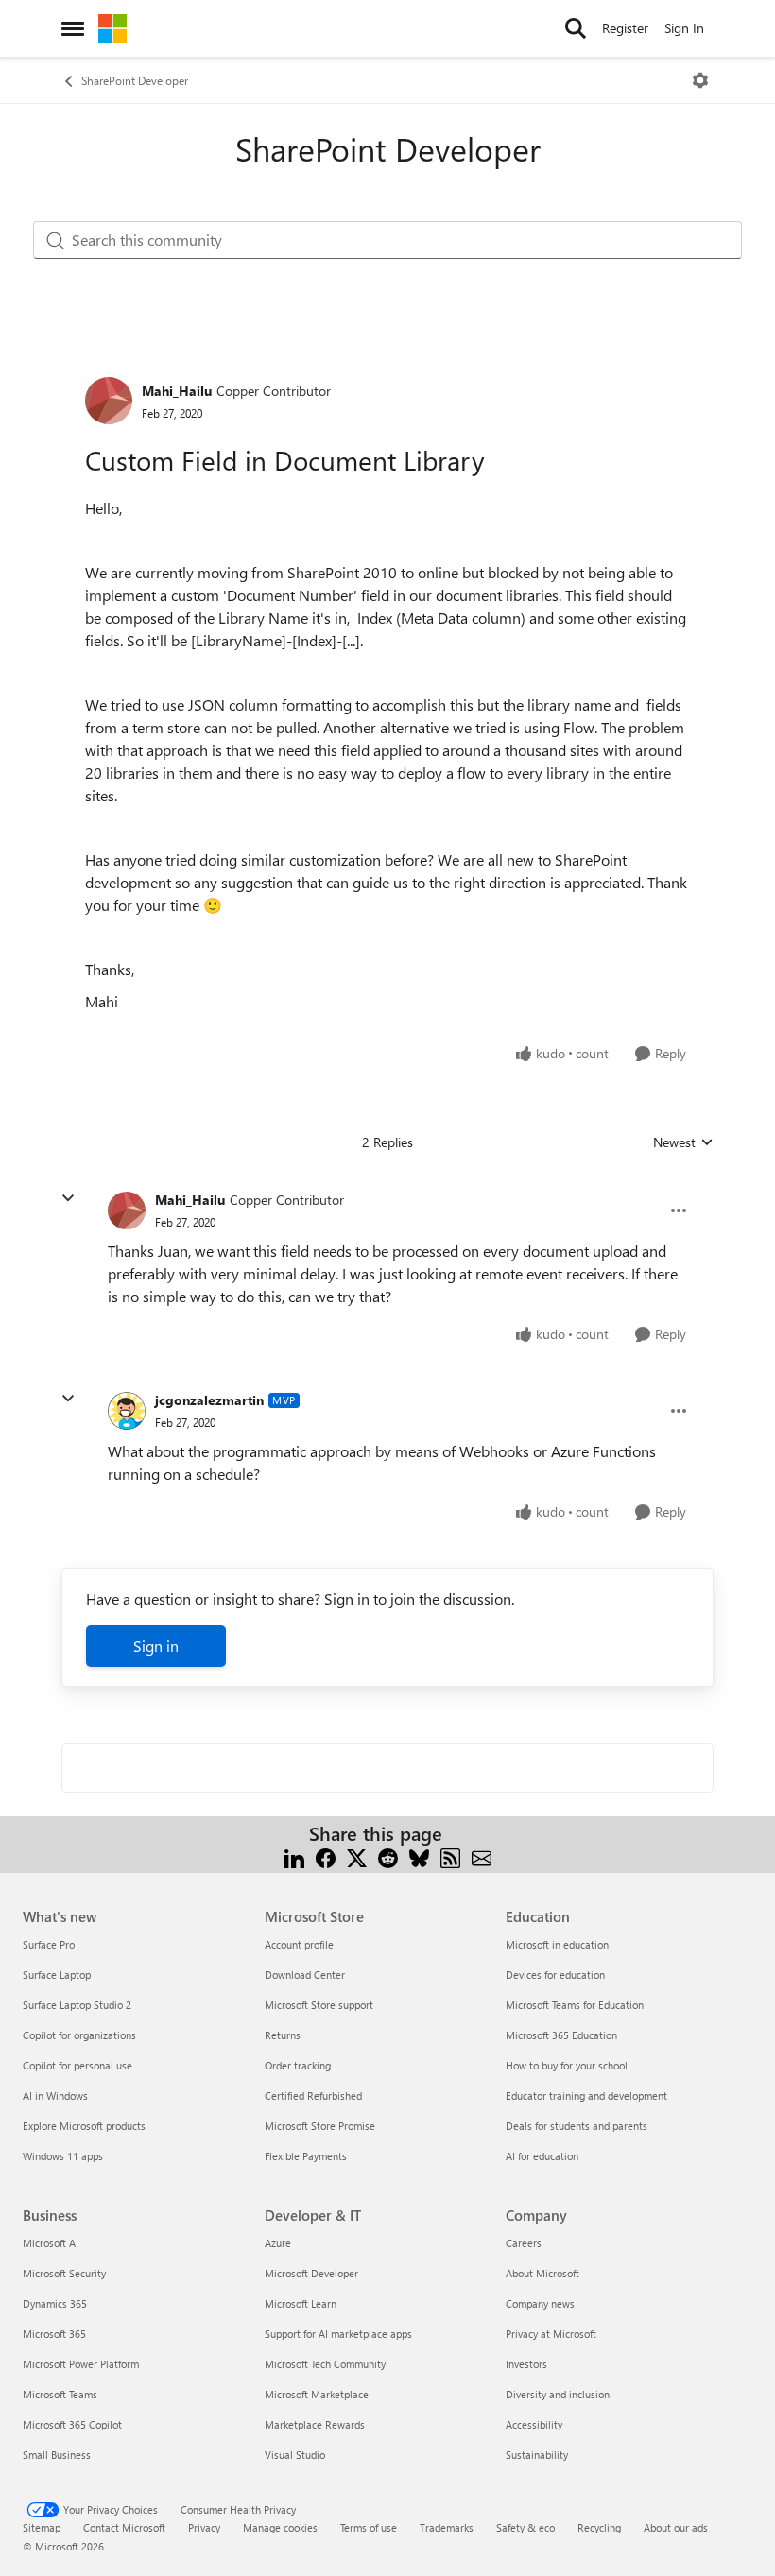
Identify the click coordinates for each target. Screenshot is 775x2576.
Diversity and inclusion (558, 2394)
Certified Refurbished (313, 2095)
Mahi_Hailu (177, 391)
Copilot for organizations (79, 2035)
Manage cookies (280, 2527)
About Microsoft (542, 2273)
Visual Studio (295, 2455)
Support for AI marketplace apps (338, 2334)
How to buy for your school (567, 2065)
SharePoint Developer (135, 80)
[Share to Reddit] (388, 1856)
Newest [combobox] (683, 1142)
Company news (540, 2303)
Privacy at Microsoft (551, 2334)
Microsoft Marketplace (317, 2394)
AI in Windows (55, 2095)
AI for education (542, 2156)
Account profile (299, 1944)
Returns (283, 2035)
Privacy (204, 2527)
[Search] (576, 28)
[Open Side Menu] (73, 28)
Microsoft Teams (60, 2394)
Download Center (305, 1975)
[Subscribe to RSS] (450, 1856)
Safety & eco (525, 2527)
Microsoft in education (557, 1944)
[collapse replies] (68, 1198)
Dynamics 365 (55, 2303)
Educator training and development (586, 2095)
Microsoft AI (51, 2243)
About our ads (676, 2527)
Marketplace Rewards (315, 2424)
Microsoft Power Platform (81, 2364)
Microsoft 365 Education (561, 2035)
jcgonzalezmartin (209, 1400)
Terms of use (369, 2527)
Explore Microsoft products (84, 2126)
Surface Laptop (57, 1975)
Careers (524, 2243)
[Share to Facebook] (326, 1856)
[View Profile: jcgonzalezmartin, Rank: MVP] (127, 1411)
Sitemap (42, 2527)
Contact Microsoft (124, 2527)
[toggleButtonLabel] (700, 80)
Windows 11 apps (63, 2156)
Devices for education (555, 1975)
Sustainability (537, 2455)
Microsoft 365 (54, 2334)
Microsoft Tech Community (325, 2364)
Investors (526, 2364)
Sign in (156, 1646)
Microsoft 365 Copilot (72, 2424)
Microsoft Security (64, 2273)
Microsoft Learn (301, 2303)
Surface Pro (49, 1944)
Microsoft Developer (311, 2273)
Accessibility (534, 2424)
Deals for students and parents (577, 2126)
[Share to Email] (482, 1856)
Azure (278, 2243)
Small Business (57, 2455)
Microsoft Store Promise (320, 2126)
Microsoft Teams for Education (575, 2005)
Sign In (684, 28)
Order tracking (298, 2065)
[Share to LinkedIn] (294, 1856)
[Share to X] (357, 1856)
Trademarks (447, 2527)
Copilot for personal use (77, 2065)
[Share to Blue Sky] (419, 1856)
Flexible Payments (306, 2156)
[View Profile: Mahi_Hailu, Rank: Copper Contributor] (109, 401)
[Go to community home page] (112, 28)
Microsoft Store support (319, 2005)
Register (625, 28)
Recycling (599, 2527)
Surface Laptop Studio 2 (77, 2005)
